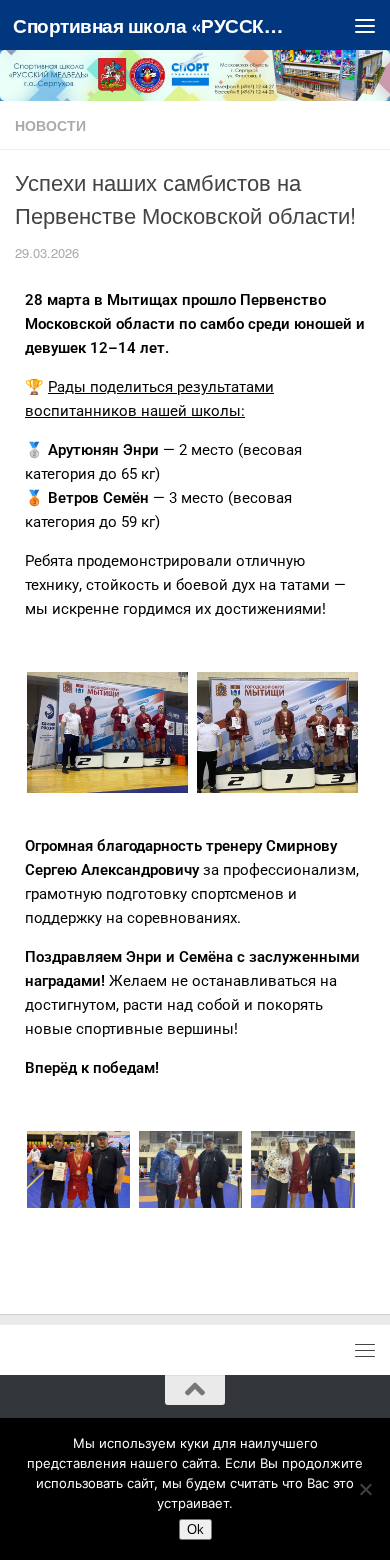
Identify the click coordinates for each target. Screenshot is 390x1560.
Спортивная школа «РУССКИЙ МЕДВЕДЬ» (153, 25)
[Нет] (365, 1489)
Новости (50, 125)
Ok (195, 1529)
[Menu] (365, 25)
